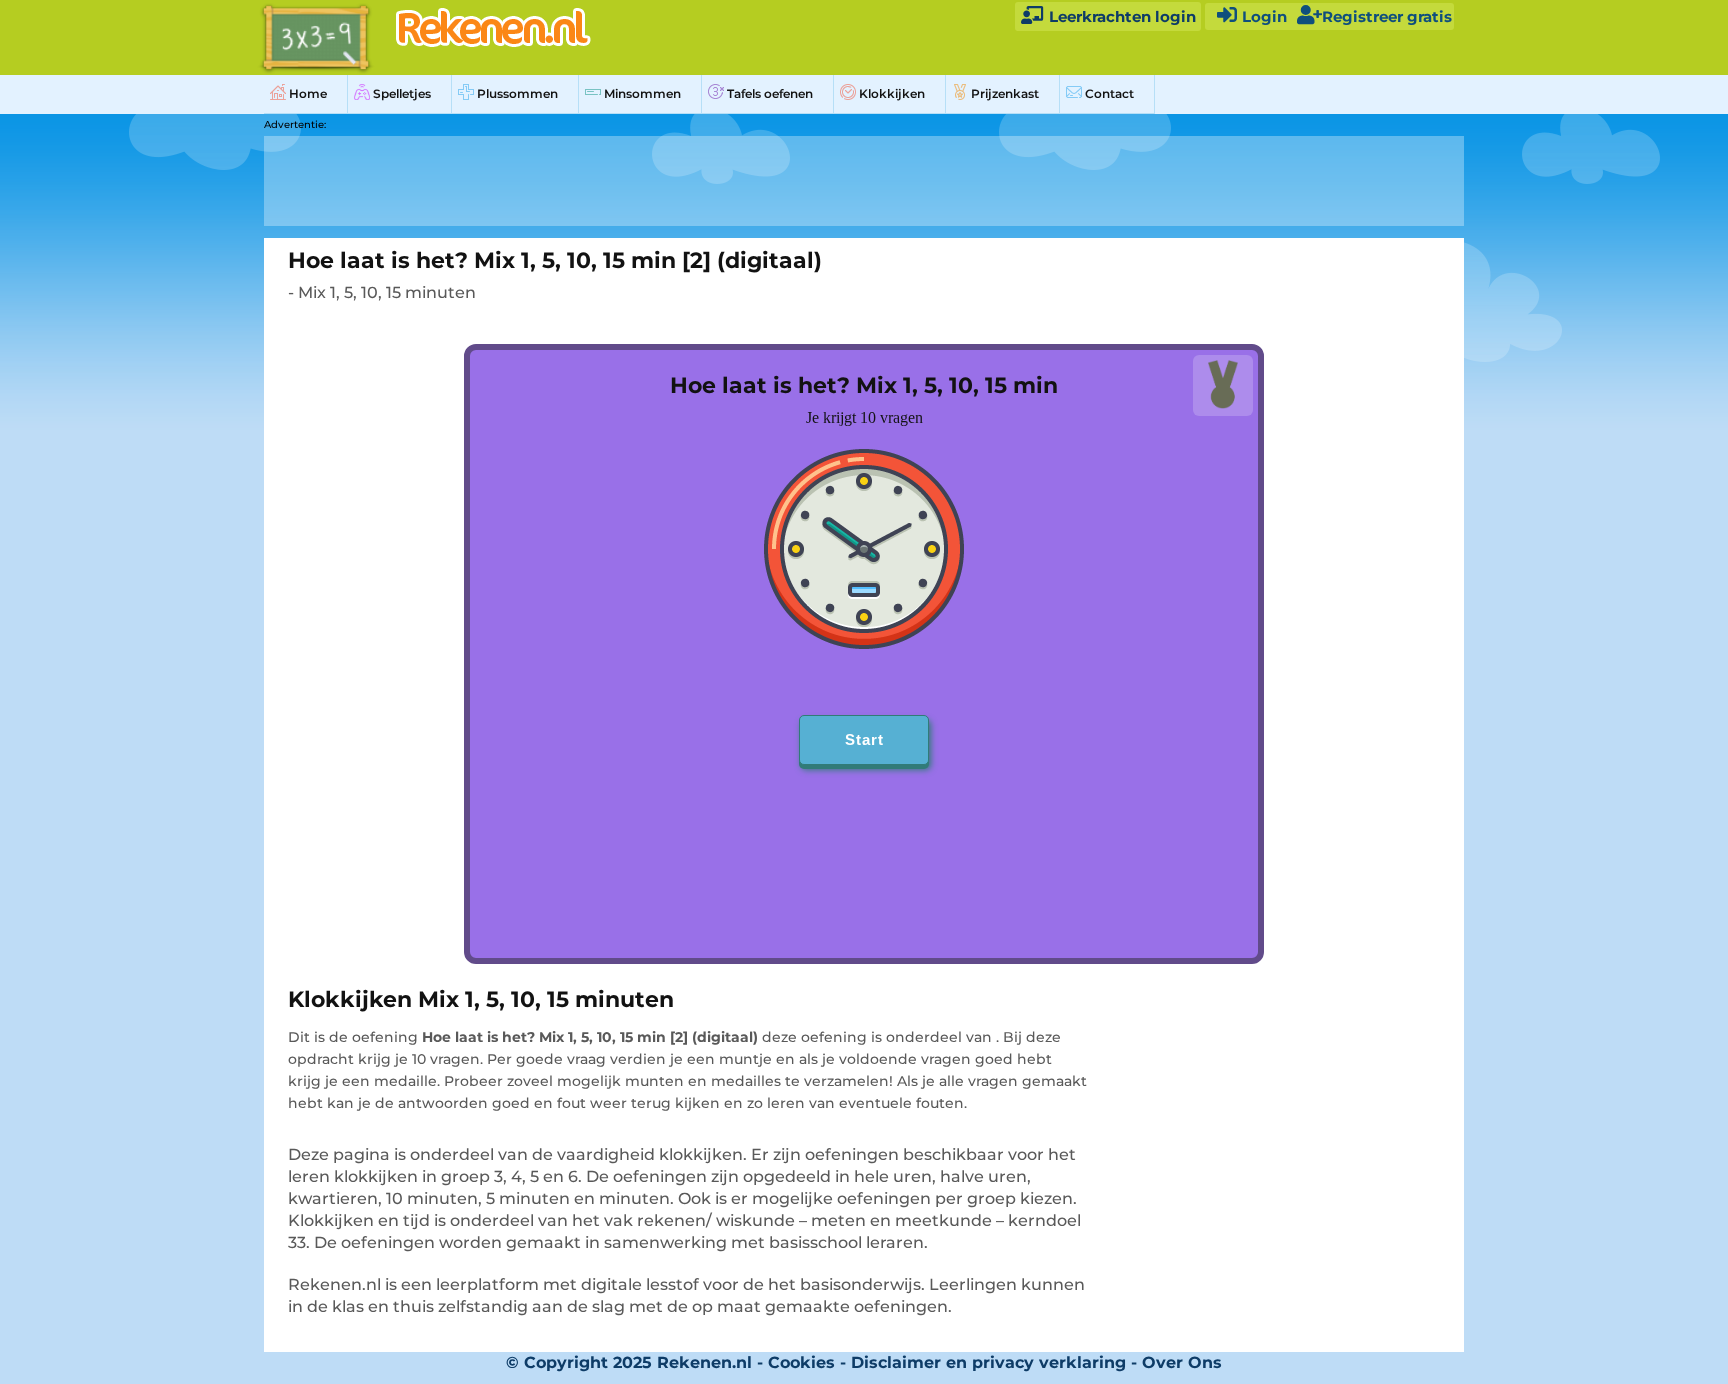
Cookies (801, 1362)
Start (864, 739)
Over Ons (1182, 1362)
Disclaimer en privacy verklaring (988, 1362)
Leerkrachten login (1120, 16)
